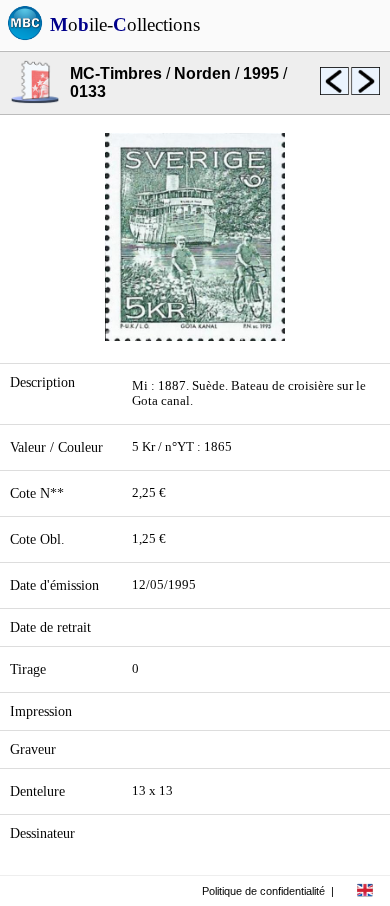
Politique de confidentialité (263, 891)
